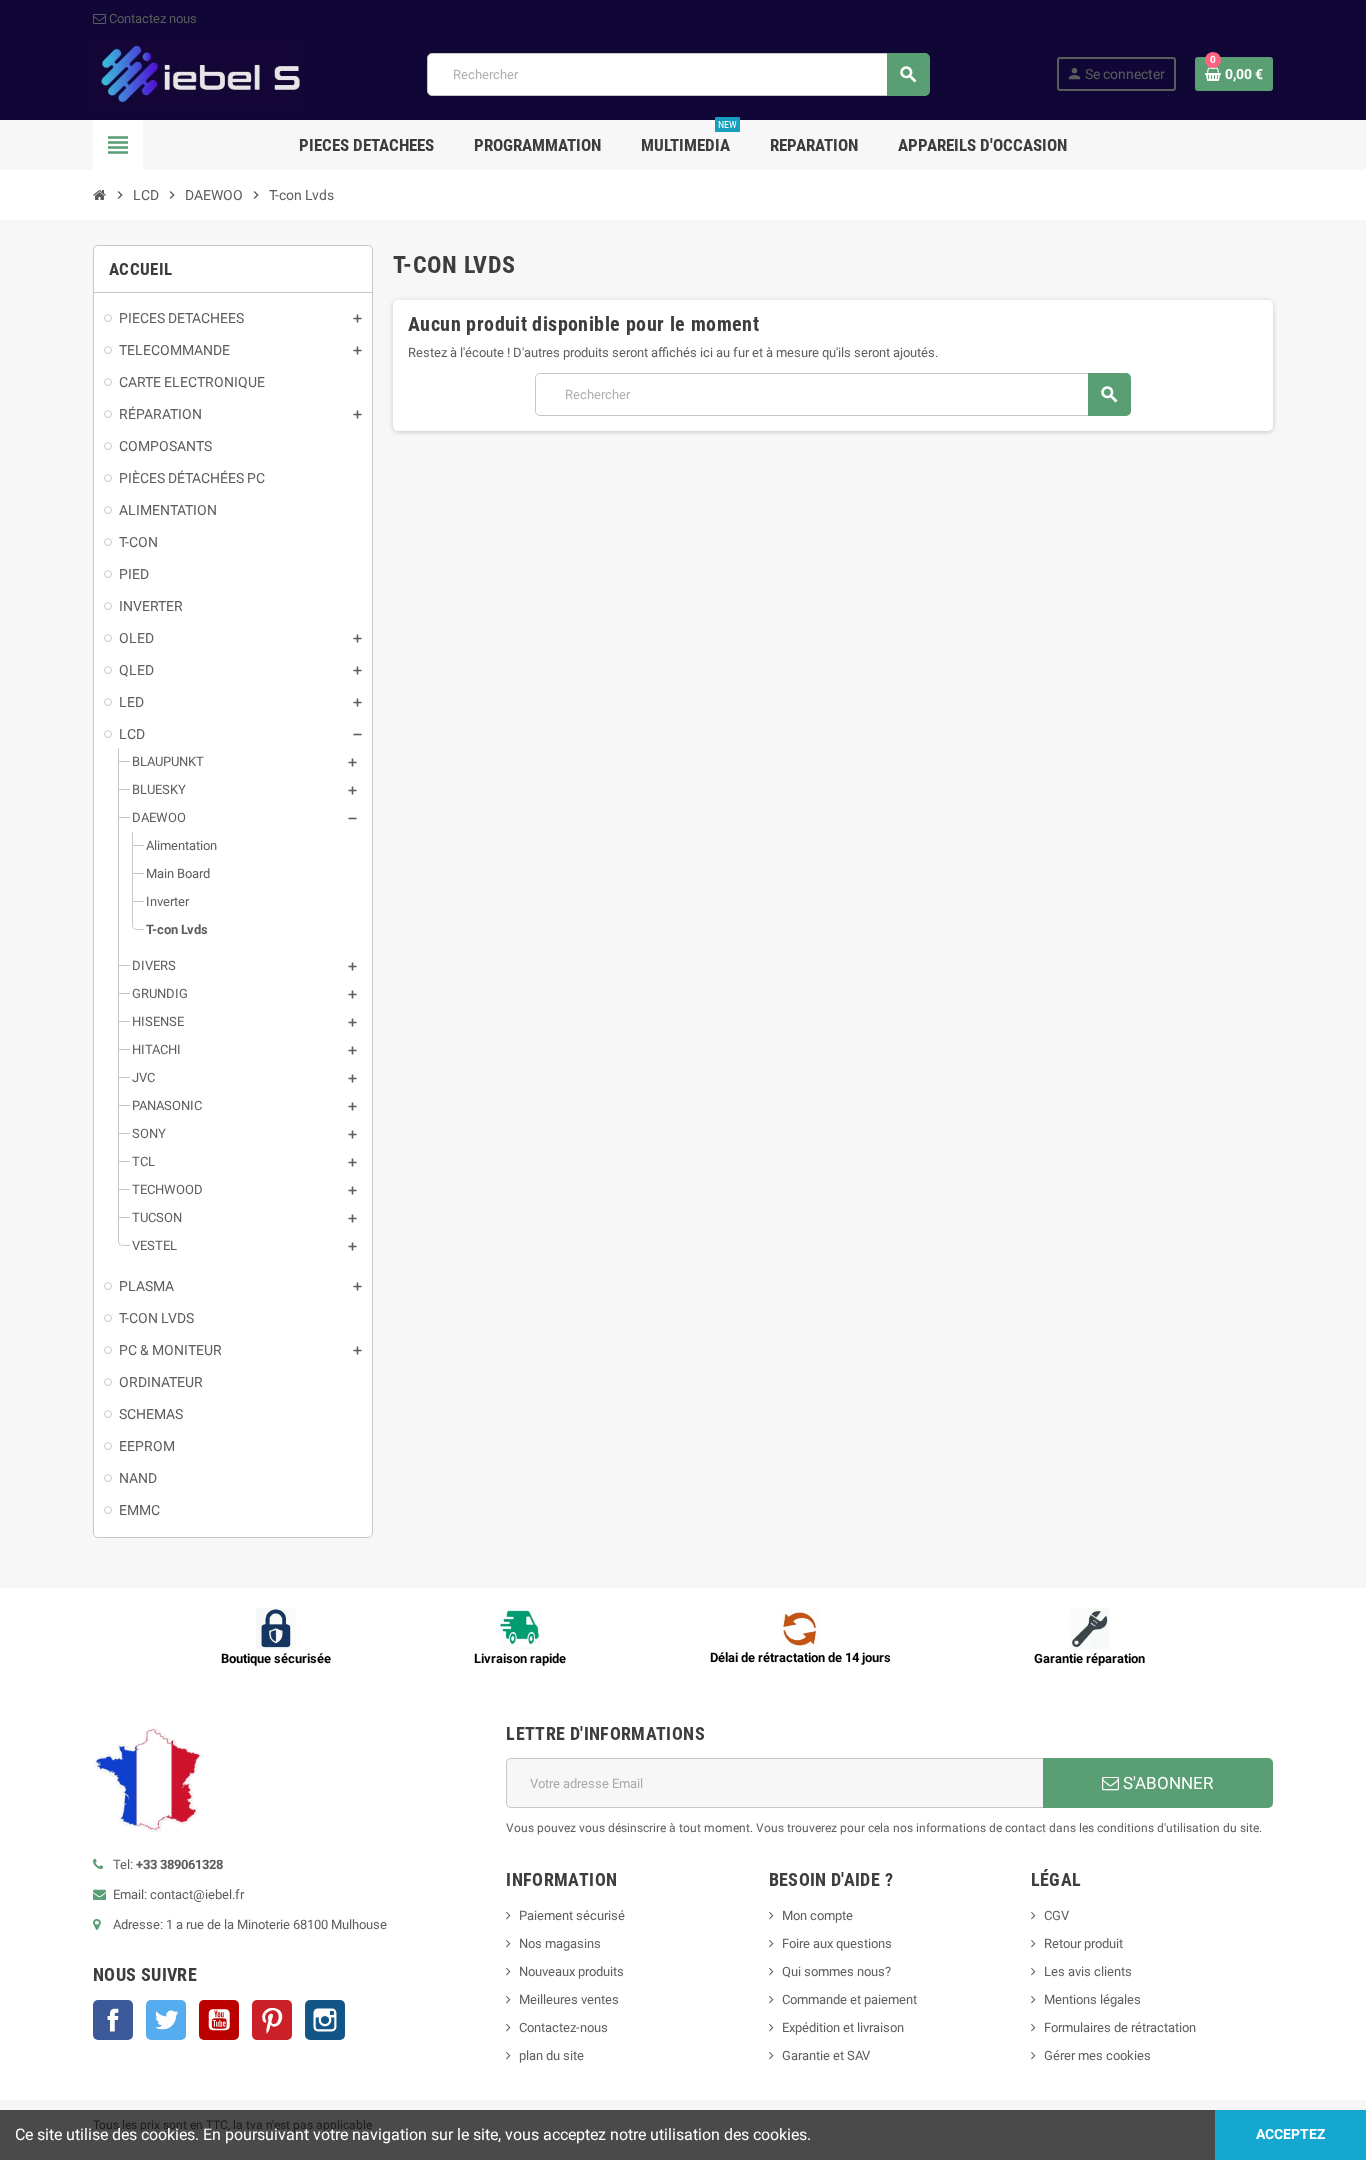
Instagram (325, 2020)
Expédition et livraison (843, 2027)
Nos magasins (560, 1943)
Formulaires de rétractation (1121, 2027)
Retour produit (1083, 1943)
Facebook (113, 2020)
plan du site (551, 2055)
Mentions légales (1092, 1999)
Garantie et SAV (826, 2055)
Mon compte (817, 1915)
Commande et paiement (849, 1999)
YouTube (219, 2020)
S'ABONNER (1166, 1783)
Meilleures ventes (569, 1999)
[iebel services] (197, 73)
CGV (1056, 1915)
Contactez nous (151, 18)
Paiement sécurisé (572, 1915)
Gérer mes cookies (1097, 2055)
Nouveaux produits (571, 1971)
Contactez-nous (563, 2027)
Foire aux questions (837, 1943)
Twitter (166, 2020)
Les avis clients (1088, 1971)
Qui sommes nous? (836, 1971)
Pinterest (272, 2020)
